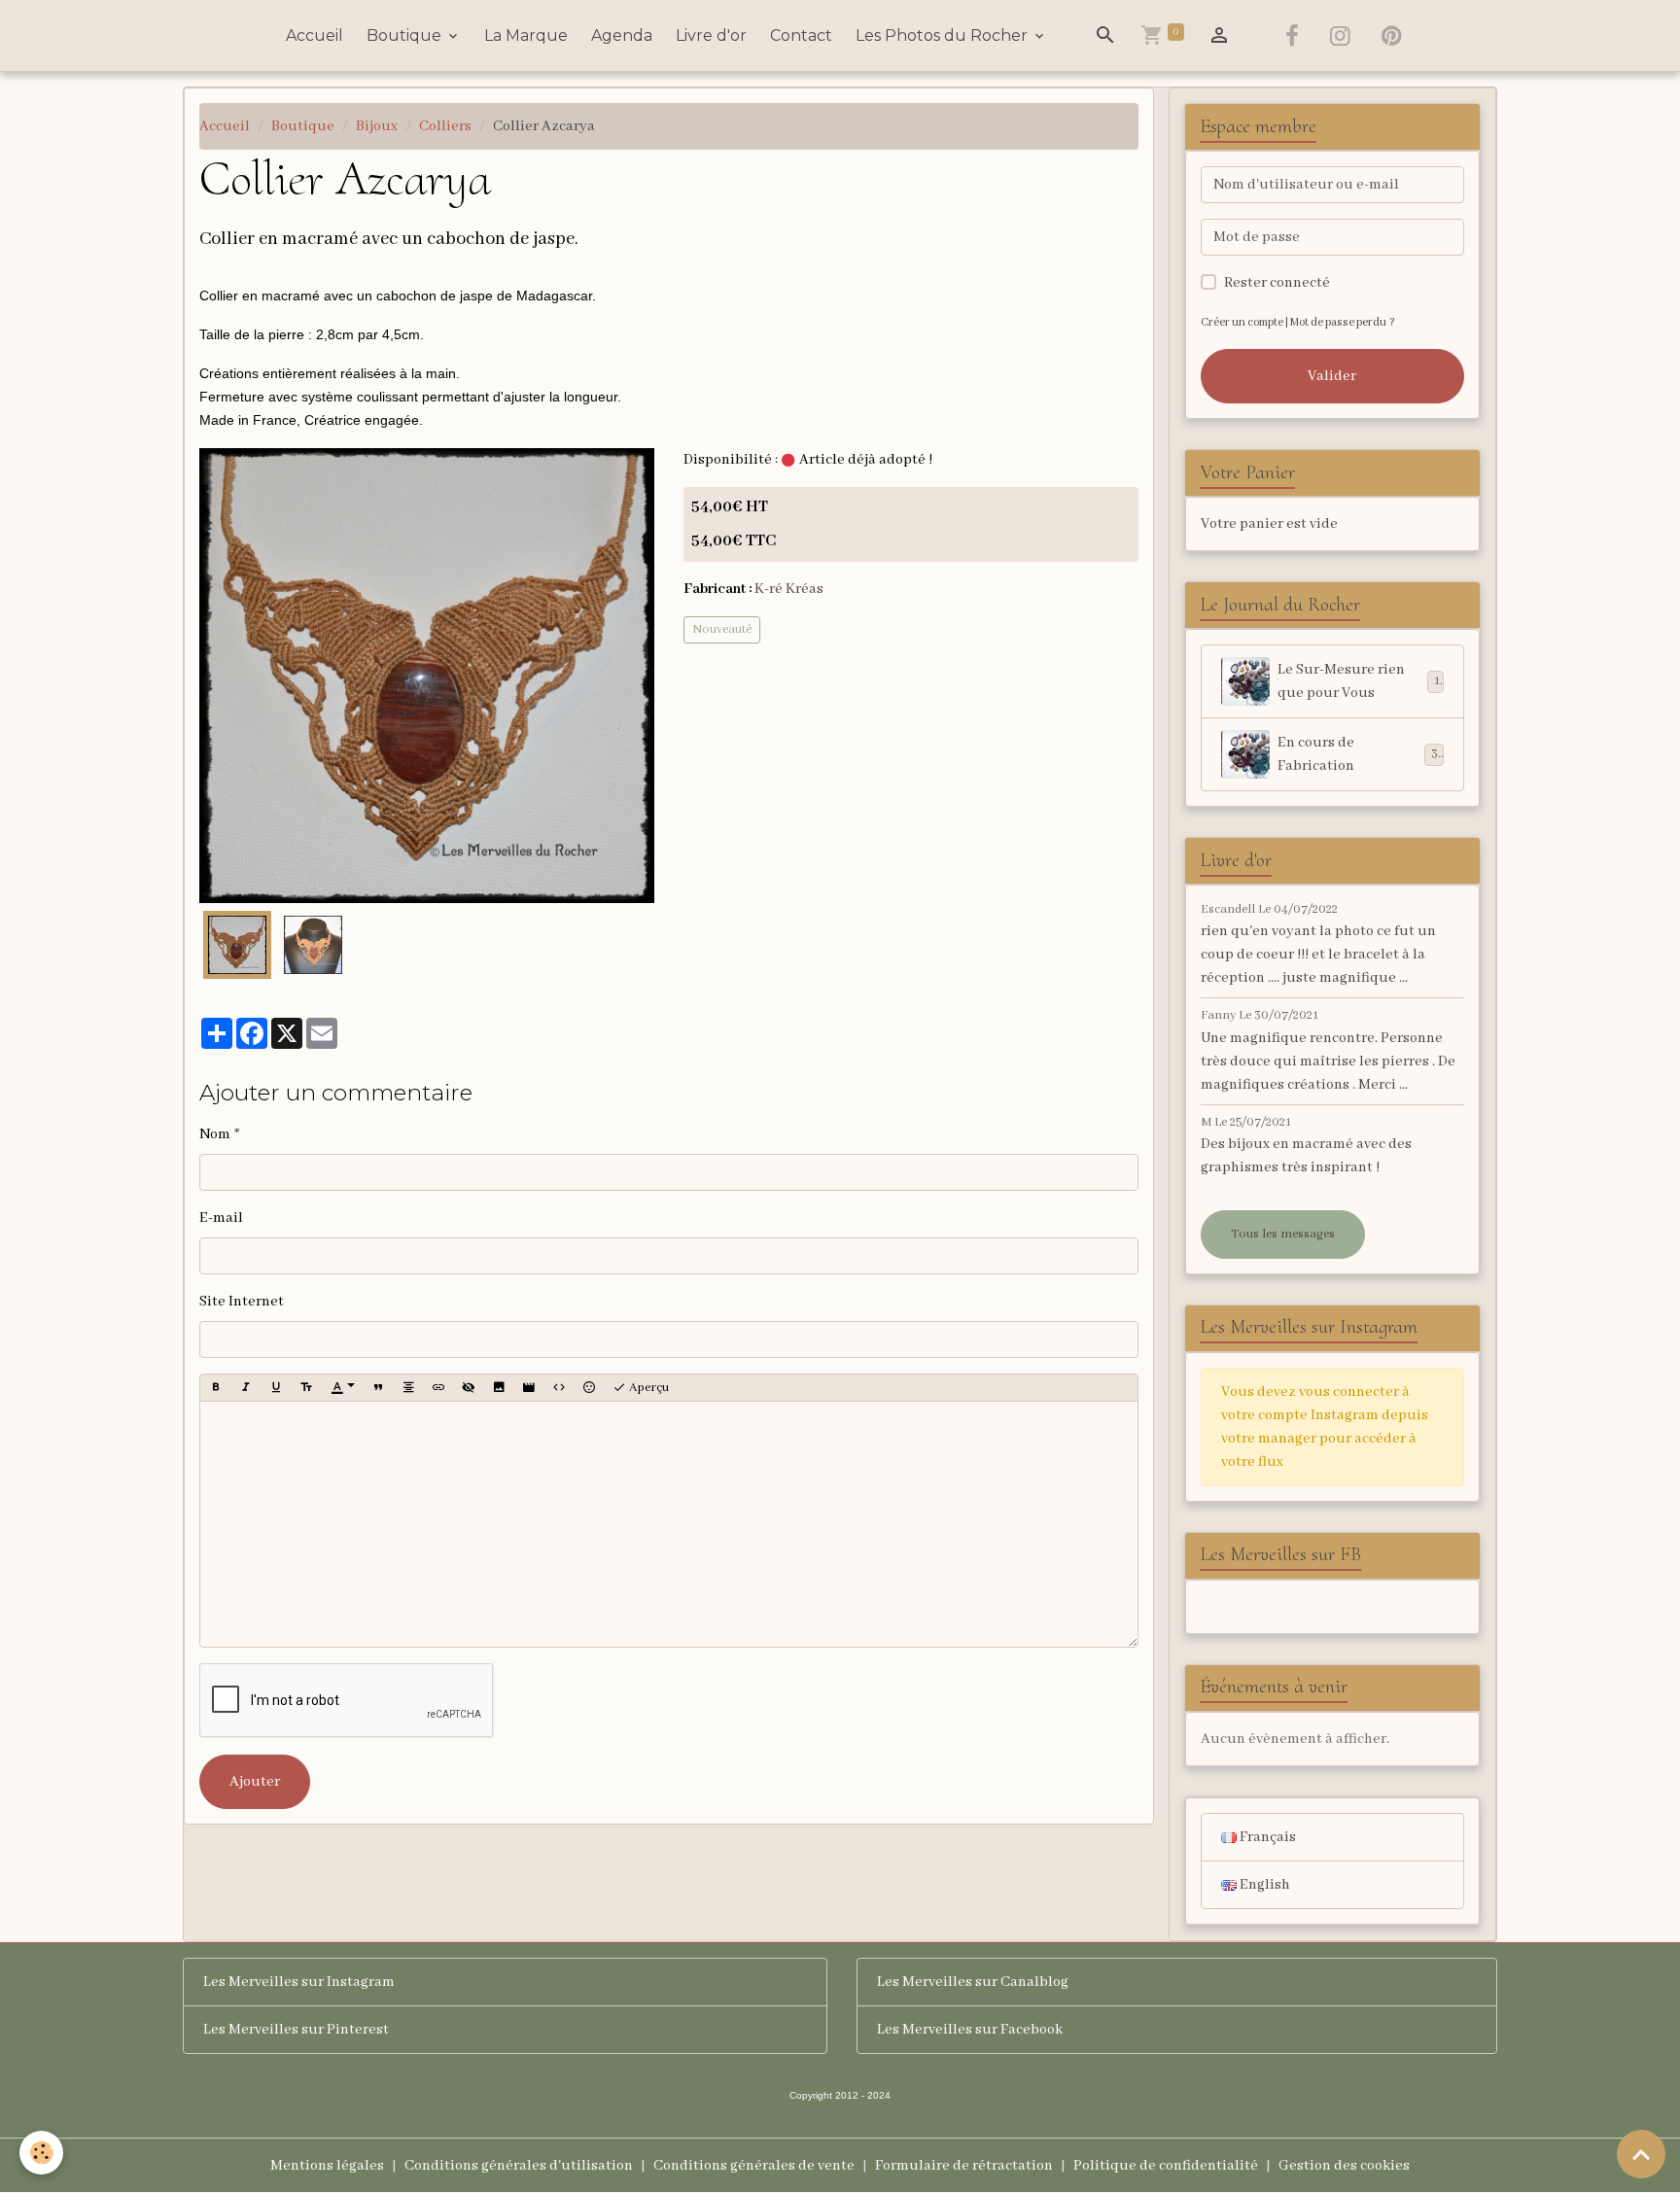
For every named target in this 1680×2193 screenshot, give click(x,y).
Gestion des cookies (1344, 2166)
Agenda (622, 35)
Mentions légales (327, 2166)
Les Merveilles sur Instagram (299, 1982)
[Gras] (216, 1388)
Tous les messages (1283, 1234)
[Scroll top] (1641, 2154)
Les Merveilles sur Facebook (970, 2030)
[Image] (499, 1388)
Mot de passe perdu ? (1343, 322)
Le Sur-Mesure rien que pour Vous (1359, 681)
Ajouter (255, 1782)
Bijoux (377, 126)
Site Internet (242, 1302)
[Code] (559, 1388)
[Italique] (246, 1388)
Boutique (406, 35)
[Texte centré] (408, 1388)
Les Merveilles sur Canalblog (973, 1982)
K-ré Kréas (789, 589)
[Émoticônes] (589, 1388)
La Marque (526, 35)
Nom (215, 1134)
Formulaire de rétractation (964, 2166)
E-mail (221, 1218)
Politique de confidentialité (1166, 2166)
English (1263, 1885)
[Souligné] (276, 1388)
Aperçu (647, 1388)
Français (1266, 1837)
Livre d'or (711, 35)
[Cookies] (41, 2153)
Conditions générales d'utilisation (519, 2166)
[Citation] (378, 1388)
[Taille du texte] (306, 1388)
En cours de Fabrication (1358, 754)
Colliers (445, 126)
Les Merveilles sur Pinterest (296, 2030)
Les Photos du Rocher (944, 35)
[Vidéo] (529, 1388)
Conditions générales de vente (754, 2166)
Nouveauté (722, 629)
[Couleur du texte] (343, 1388)
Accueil (315, 35)
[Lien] (438, 1388)
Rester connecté (1277, 283)
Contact (801, 35)
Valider (1332, 376)
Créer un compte (1242, 322)
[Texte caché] (469, 1388)
